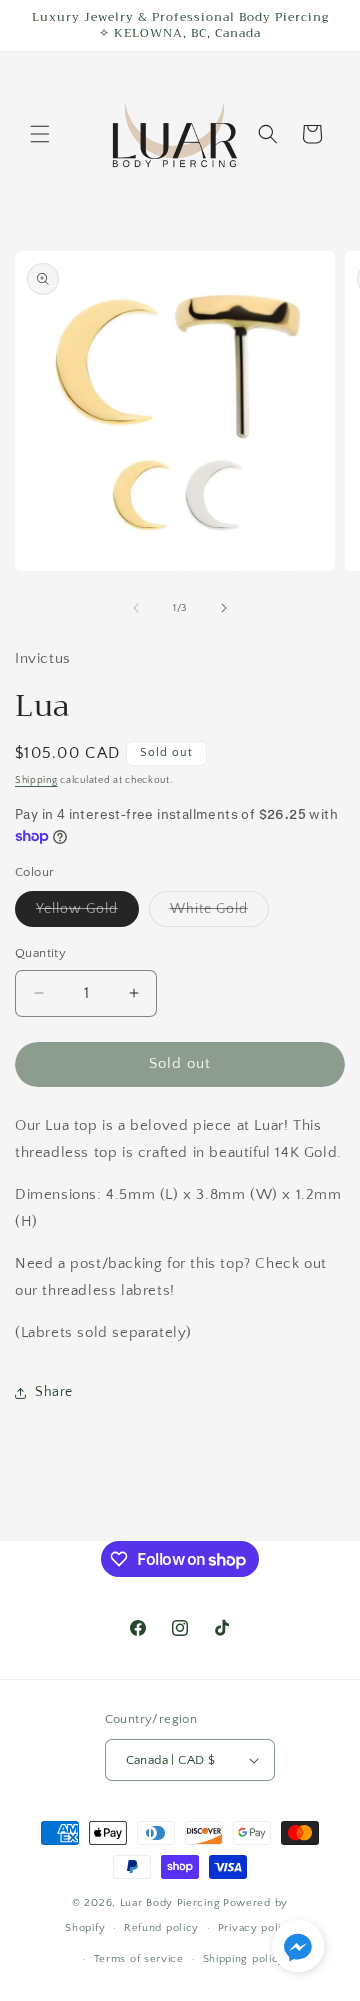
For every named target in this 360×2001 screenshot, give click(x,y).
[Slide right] (224, 608)
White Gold (219, 913)
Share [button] (54, 1392)
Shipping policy (244, 1959)
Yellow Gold (87, 913)
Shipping (36, 780)
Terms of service (139, 1959)
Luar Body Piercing (170, 1903)
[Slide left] (136, 608)
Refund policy (161, 1928)
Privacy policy (256, 1928)
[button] (40, 134)
